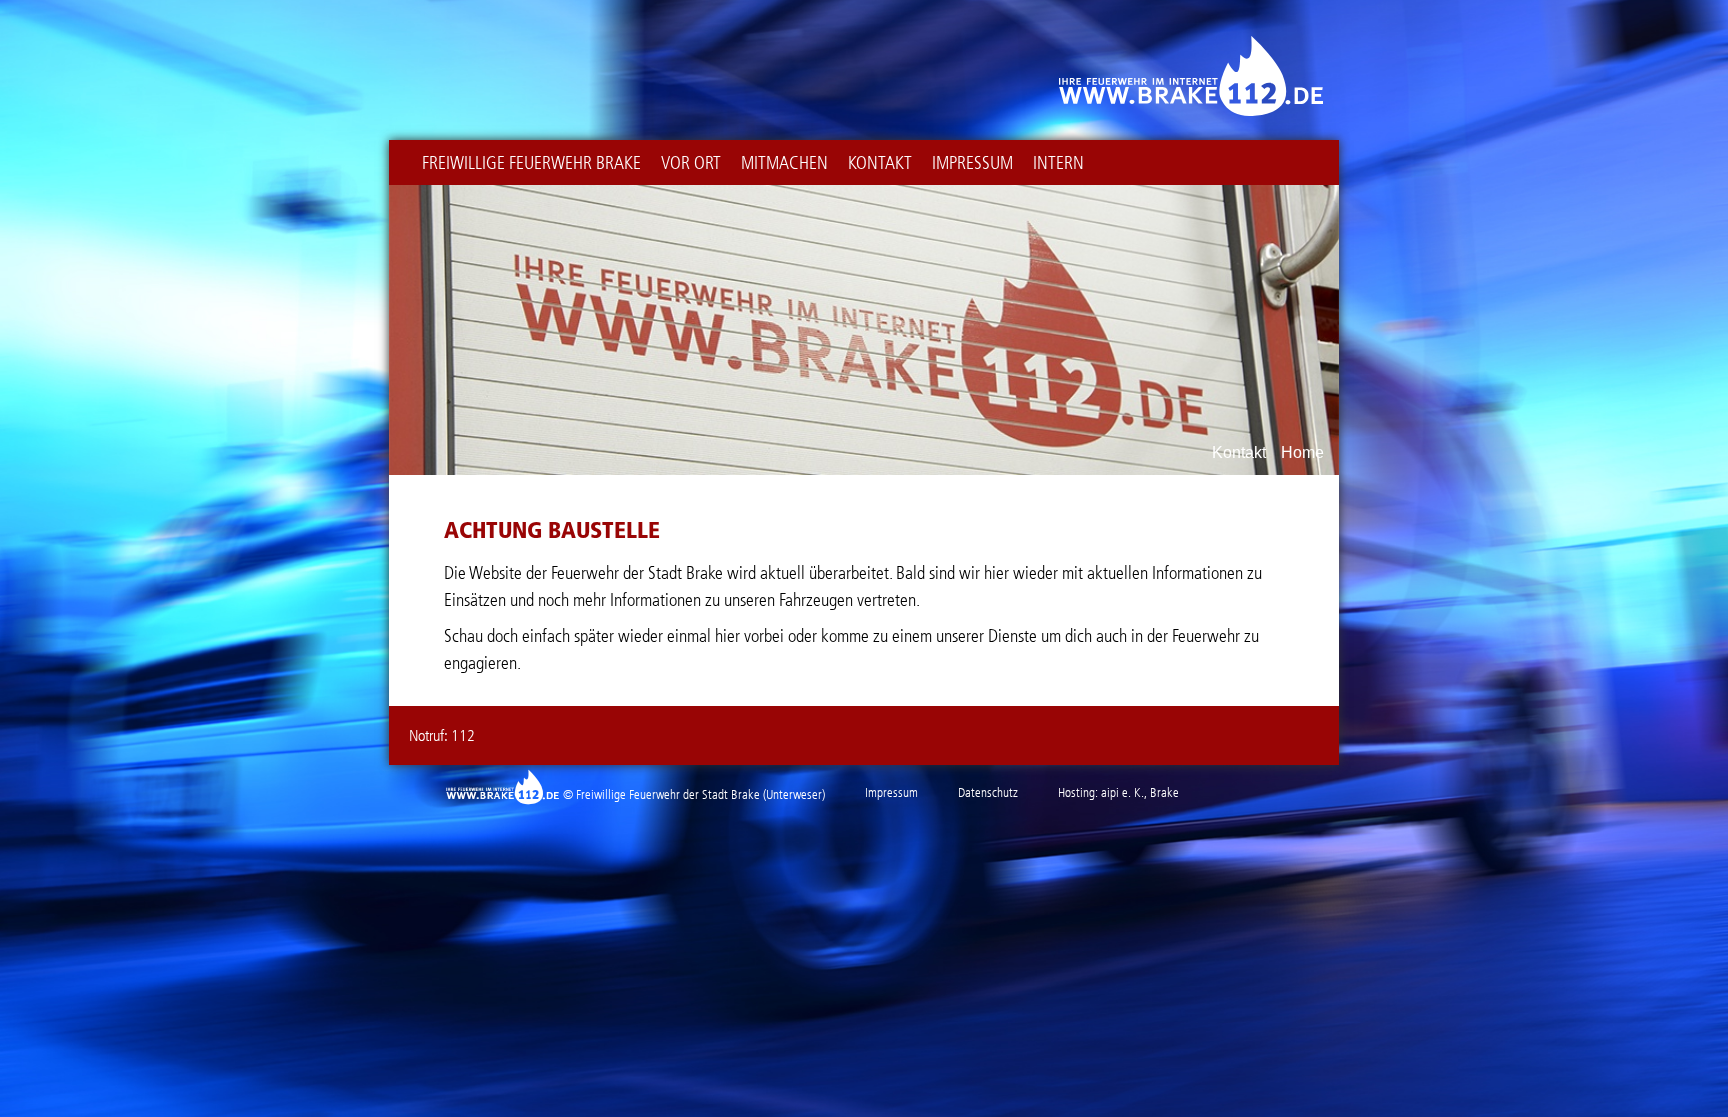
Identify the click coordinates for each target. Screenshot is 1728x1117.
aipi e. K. (1122, 792)
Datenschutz (988, 792)
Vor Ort (691, 163)
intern (1058, 163)
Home (1302, 453)
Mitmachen (784, 163)
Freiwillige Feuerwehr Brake (531, 163)
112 (463, 735)
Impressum (972, 163)
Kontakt (880, 163)
